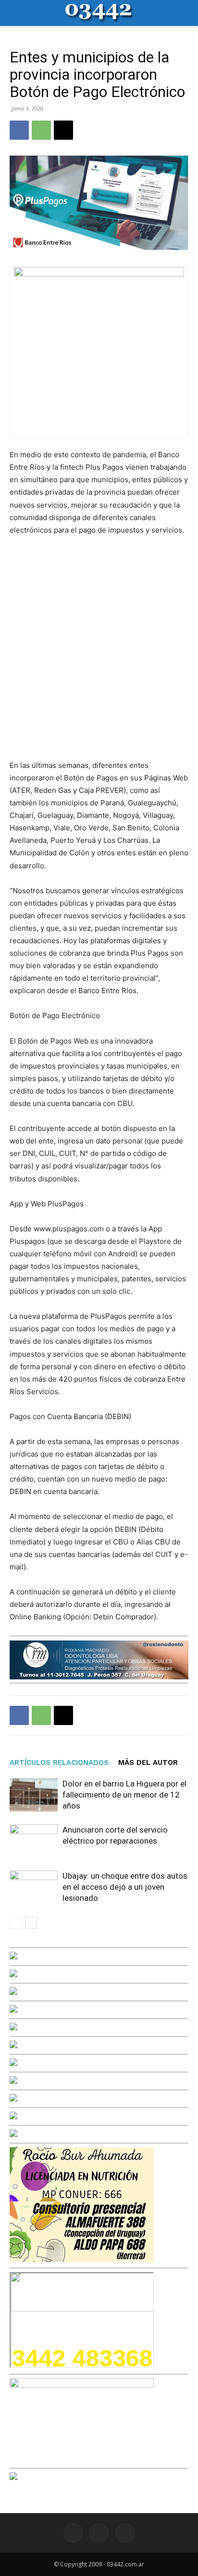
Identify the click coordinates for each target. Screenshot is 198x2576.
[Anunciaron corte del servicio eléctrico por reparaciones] (34, 1841)
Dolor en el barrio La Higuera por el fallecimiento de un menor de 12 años (124, 1795)
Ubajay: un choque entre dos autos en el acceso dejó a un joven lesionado (125, 1887)
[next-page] (31, 1923)
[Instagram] (99, 2533)
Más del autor (148, 1762)
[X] (63, 130)
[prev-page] (16, 1923)
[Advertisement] (99, 648)
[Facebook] (19, 130)
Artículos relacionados (59, 1762)
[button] (16, 13)
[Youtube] (125, 2533)
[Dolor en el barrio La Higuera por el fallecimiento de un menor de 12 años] (34, 1795)
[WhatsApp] (41, 130)
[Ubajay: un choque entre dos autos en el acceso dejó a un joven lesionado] (34, 1887)
